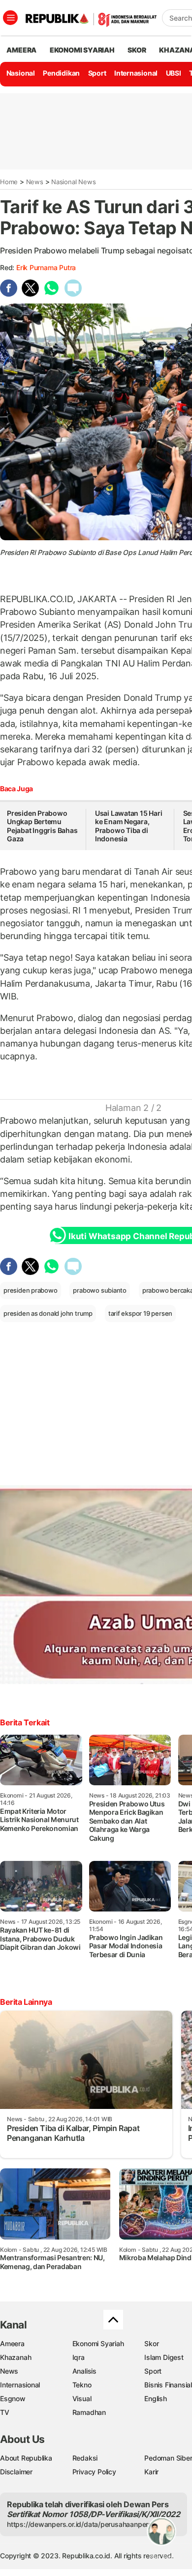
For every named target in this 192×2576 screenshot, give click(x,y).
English (156, 2398)
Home (9, 182)
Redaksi (85, 2458)
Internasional (136, 73)
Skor (151, 2343)
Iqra (79, 2357)
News (35, 182)
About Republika (26, 2458)
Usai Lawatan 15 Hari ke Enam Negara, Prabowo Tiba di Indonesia (129, 826)
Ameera (12, 2343)
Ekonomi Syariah (82, 50)
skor (137, 50)
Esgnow (13, 2398)
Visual (82, 2398)
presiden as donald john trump (48, 1313)
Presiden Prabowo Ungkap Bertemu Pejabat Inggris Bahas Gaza (42, 826)
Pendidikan (61, 73)
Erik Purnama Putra (46, 267)
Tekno (82, 2385)
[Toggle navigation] (10, 18)
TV (5, 2412)
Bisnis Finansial (168, 2385)
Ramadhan (89, 2412)
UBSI (174, 73)
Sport (97, 73)
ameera (21, 50)
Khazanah (16, 2357)
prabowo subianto (100, 1290)
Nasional (21, 73)
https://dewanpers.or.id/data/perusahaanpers (80, 2524)
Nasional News (73, 182)
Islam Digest (164, 2357)
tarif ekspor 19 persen (140, 1313)
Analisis (84, 2371)
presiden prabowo (31, 1290)
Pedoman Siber (168, 2458)
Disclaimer (16, 2472)
